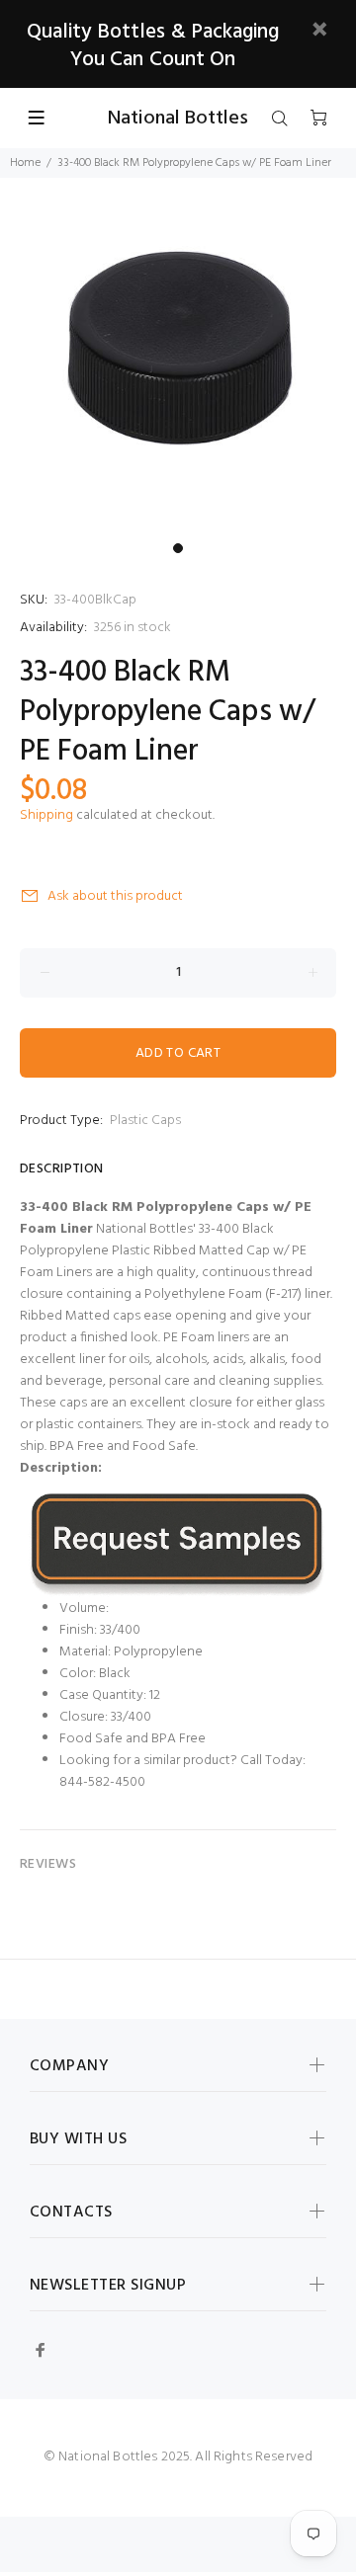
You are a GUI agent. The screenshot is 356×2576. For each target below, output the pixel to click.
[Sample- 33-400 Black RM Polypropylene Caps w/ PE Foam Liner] (178, 1544)
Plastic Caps (145, 1121)
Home (25, 163)
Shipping (46, 815)
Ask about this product (115, 896)
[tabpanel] (178, 356)
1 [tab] (178, 548)
